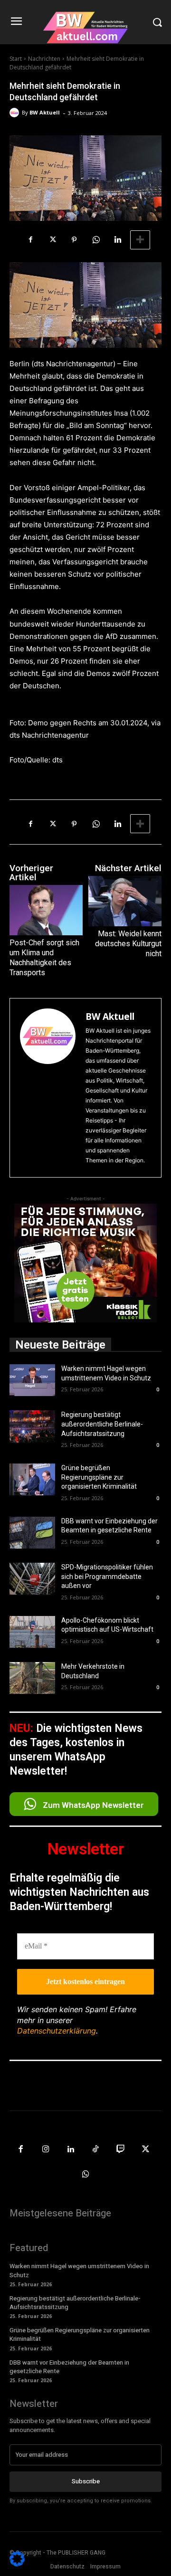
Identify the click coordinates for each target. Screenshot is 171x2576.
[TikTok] (96, 2150)
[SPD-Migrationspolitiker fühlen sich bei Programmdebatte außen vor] (32, 1579)
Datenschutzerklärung (57, 2031)
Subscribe (86, 2481)
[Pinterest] (74, 240)
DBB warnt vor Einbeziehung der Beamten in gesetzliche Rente (69, 2367)
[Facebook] (30, 240)
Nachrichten (44, 59)
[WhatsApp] (96, 240)
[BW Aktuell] (16, 113)
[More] (140, 240)
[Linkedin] (118, 240)
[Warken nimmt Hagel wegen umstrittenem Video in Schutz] (32, 1380)
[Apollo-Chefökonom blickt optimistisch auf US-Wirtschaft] (32, 1632)
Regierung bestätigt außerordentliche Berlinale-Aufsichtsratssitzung (102, 1424)
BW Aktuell (45, 112)
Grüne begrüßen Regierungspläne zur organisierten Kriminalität (99, 1477)
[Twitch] (121, 2150)
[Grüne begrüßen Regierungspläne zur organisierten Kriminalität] (32, 1479)
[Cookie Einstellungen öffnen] (17, 2564)
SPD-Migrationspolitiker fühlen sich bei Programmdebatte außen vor (107, 1576)
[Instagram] (46, 2150)
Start (16, 59)
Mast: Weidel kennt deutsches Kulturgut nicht (128, 944)
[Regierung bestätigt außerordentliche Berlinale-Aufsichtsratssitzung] (32, 1426)
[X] (52, 240)
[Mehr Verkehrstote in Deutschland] (32, 1678)
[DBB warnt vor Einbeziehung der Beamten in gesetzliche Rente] (32, 1533)
